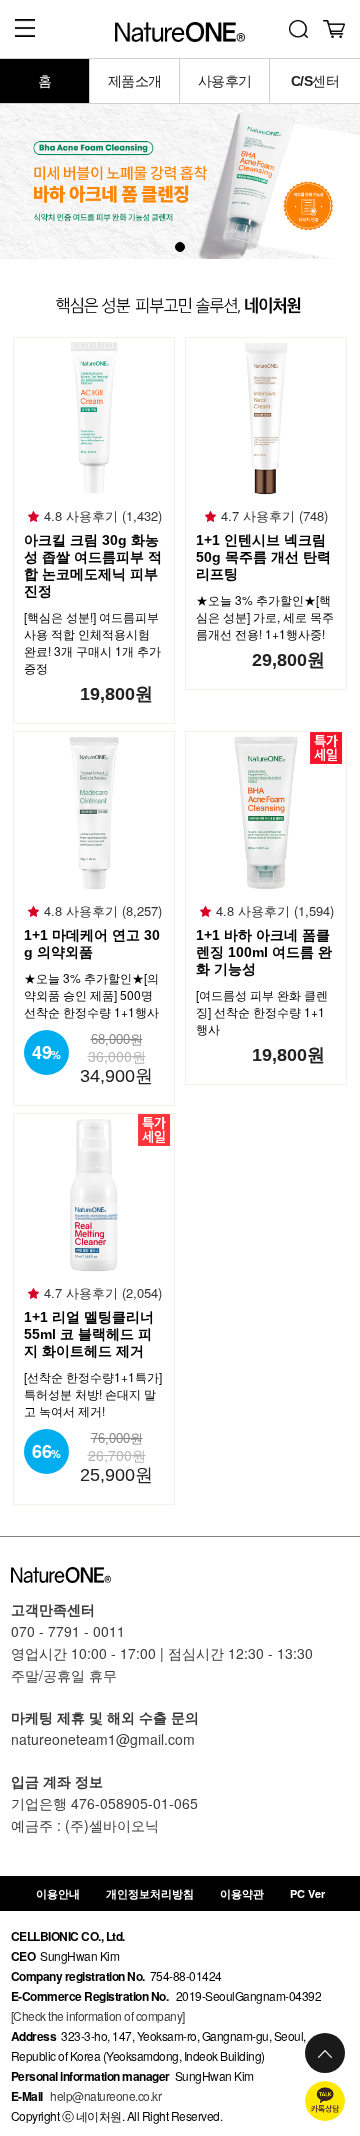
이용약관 (242, 1893)
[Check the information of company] (98, 2015)
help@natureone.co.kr (105, 2095)
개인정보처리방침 (150, 1893)
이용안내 (58, 1893)
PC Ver (307, 1893)
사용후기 (225, 81)
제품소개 (135, 81)
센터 (315, 81)
